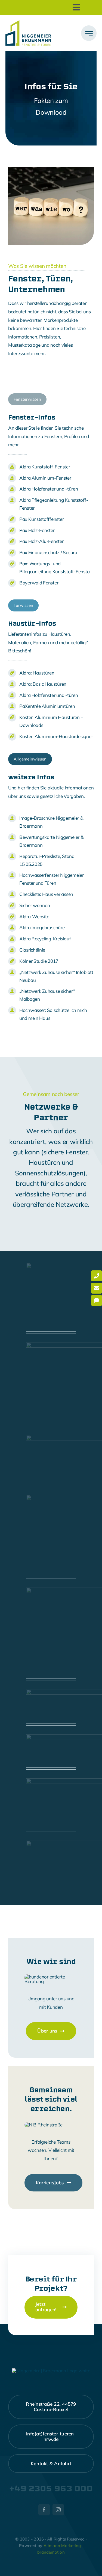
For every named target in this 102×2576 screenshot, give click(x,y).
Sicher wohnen (35, 905)
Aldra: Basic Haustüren (43, 684)
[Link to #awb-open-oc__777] (89, 33)
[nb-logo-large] (28, 23)
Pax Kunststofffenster (42, 519)
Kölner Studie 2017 (39, 961)
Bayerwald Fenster (39, 583)
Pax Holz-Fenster (37, 530)
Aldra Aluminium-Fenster (45, 478)
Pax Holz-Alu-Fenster (41, 541)
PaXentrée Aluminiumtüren (47, 706)
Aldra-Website (34, 916)
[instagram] (58, 2510)
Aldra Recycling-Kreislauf (45, 939)
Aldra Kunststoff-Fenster (45, 467)
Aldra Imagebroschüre (42, 927)
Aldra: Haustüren (37, 673)
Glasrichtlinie (32, 950)
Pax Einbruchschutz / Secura (48, 552)
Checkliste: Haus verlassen (46, 894)
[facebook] (44, 2510)
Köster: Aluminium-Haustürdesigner (56, 736)
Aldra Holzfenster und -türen (49, 489)
